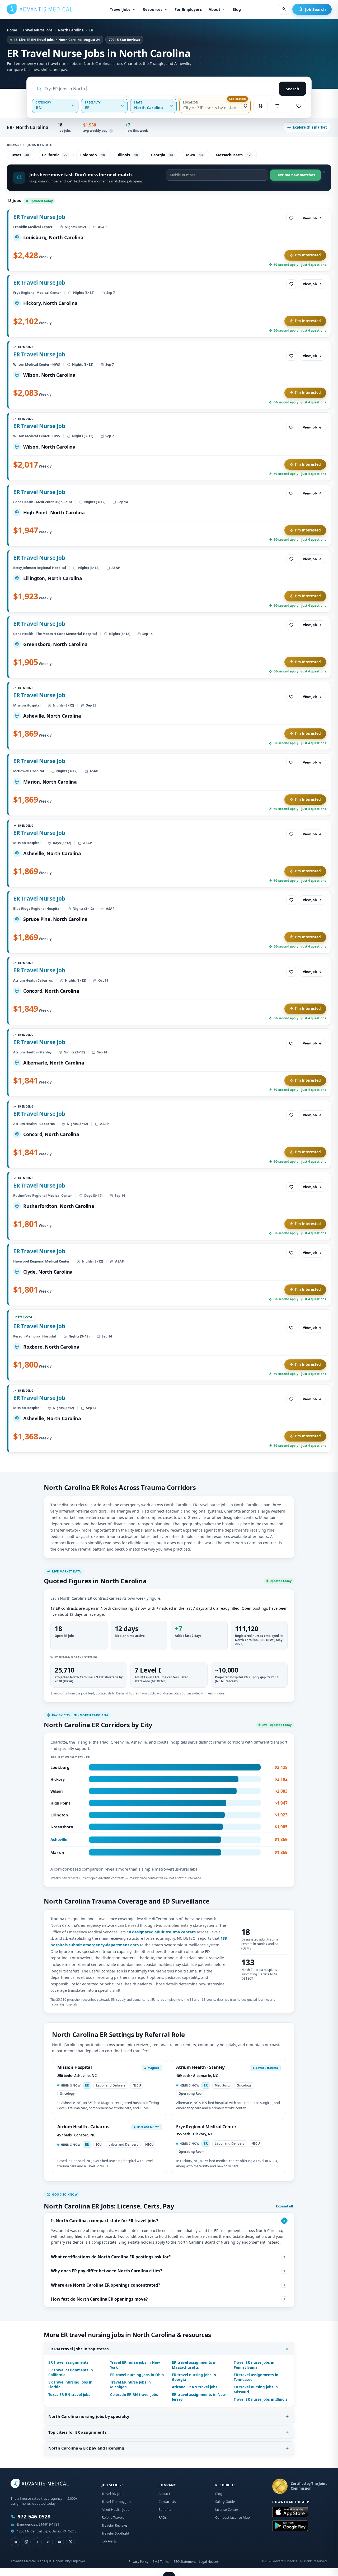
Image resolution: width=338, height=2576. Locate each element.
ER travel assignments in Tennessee (256, 2377)
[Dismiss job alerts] (324, 172)
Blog (237, 9)
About (214, 9)
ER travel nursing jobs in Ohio (137, 2375)
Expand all (285, 2206)
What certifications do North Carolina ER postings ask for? (111, 2257)
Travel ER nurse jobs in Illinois (260, 2399)
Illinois (128, 155)
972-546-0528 (34, 2517)
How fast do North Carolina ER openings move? (99, 2299)
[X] (71, 2542)
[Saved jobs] (299, 106)
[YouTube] (59, 2542)
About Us (166, 2494)
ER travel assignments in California (71, 2372)
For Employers (188, 9)
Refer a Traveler (114, 2517)
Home (12, 30)
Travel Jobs (120, 9)
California (55, 155)
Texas (20, 155)
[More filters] (277, 106)
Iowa (194, 155)
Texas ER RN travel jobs (69, 2395)
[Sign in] (284, 9)
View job (310, 218)
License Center (227, 2509)
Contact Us (167, 2502)
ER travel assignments (68, 2362)
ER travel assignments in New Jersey (199, 2397)
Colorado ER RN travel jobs (134, 2395)
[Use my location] (246, 106)
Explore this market (310, 127)
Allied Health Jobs (115, 2509)
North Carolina (71, 30)
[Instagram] (26, 2542)
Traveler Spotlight (116, 2533)
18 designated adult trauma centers (161, 1932)
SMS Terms (161, 2562)
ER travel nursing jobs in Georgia (194, 2377)
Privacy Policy (139, 2562)
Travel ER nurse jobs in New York (135, 2365)
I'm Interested (308, 255)
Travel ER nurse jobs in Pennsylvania (254, 2365)
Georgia (162, 155)
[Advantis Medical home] (39, 9)
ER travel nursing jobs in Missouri (256, 2389)
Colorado (93, 155)
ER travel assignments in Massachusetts (194, 2365)
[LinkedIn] (15, 2542)
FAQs (163, 2517)
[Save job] (291, 218)
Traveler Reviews (115, 2525)
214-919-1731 (49, 2524)
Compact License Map (233, 2517)
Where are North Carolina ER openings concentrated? (105, 2285)
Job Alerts (109, 2541)
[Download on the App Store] (290, 2512)
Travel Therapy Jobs (117, 2502)
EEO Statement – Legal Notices (196, 2562)
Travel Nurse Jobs (37, 30)
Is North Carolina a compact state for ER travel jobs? (105, 2221)
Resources (152, 9)
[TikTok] (48, 2542)
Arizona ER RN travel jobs (195, 2387)
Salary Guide (225, 2502)
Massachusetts (233, 155)
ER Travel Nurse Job (39, 217)
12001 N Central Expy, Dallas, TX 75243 (47, 2531)
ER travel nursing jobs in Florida (70, 2385)
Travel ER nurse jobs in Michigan (130, 2385)
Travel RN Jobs (113, 2494)
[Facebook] (37, 2542)
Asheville (59, 1839)
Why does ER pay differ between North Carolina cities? (107, 2271)
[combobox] (158, 89)
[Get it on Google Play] (290, 2526)
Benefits (165, 2509)
